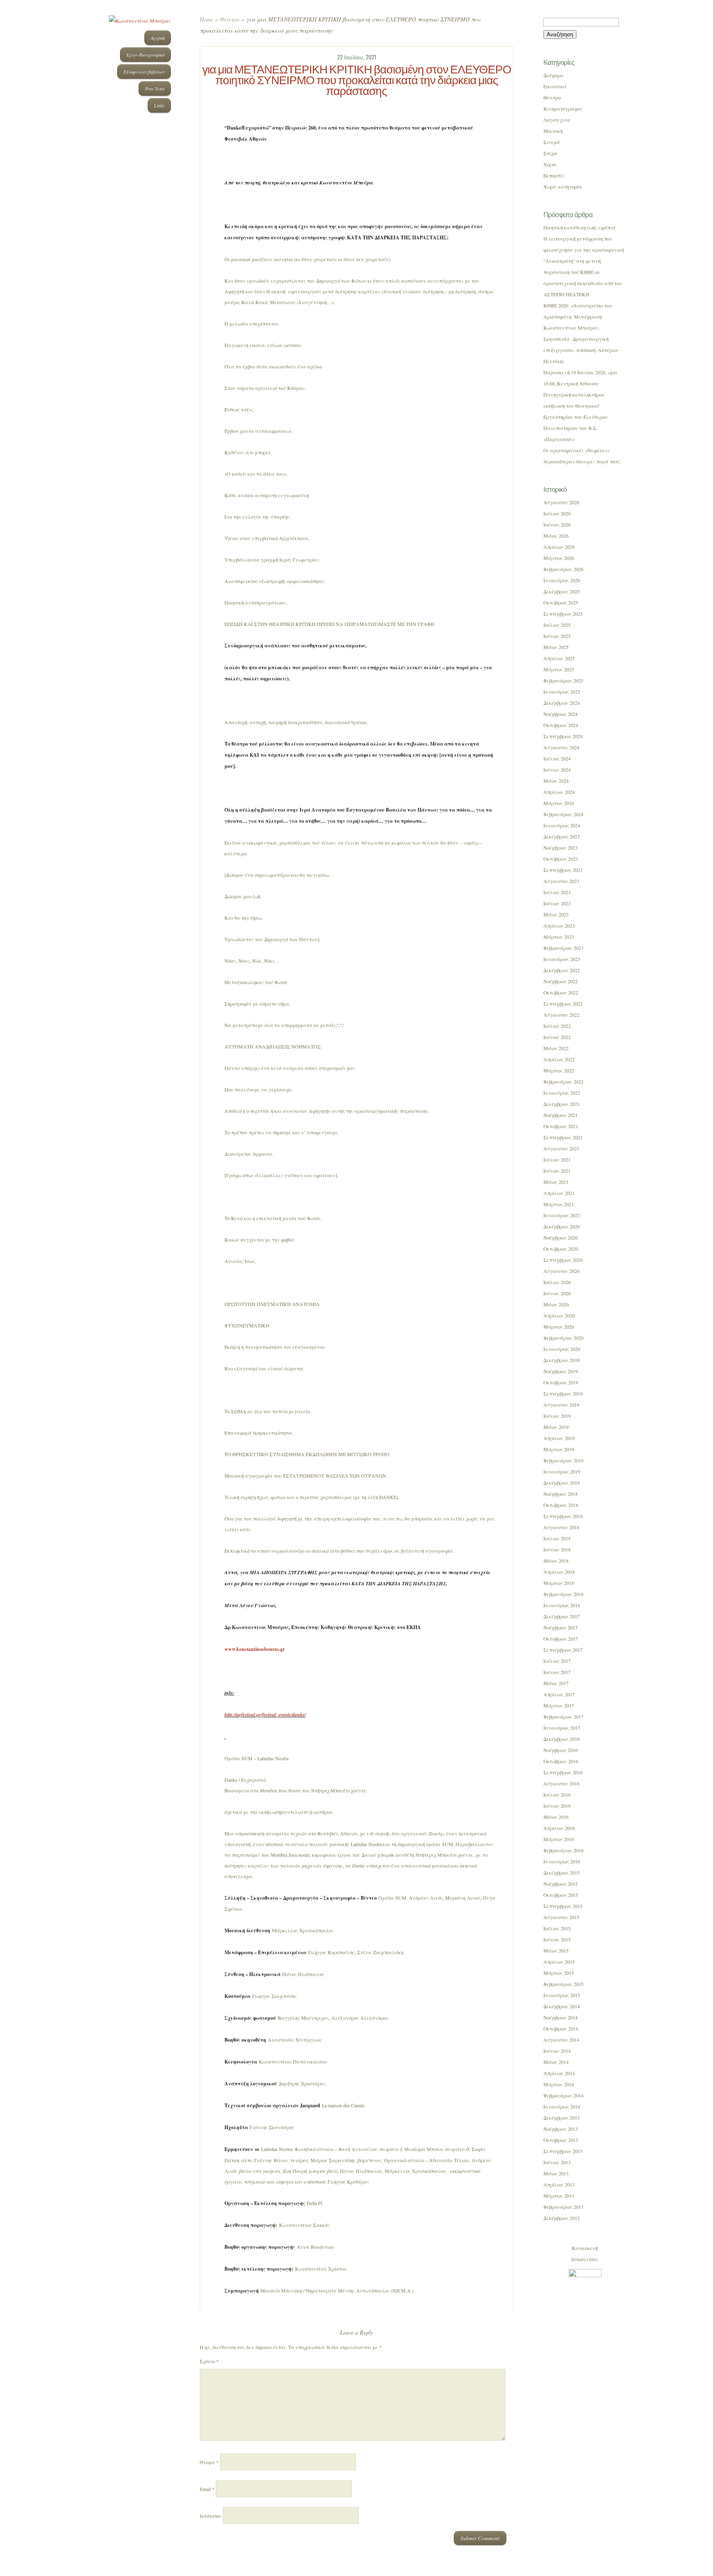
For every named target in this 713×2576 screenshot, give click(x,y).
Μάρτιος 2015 (559, 1973)
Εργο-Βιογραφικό (145, 54)
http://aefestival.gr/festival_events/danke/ (265, 1715)
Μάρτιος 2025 (559, 669)
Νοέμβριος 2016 (561, 1750)
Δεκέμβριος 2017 (562, 1616)
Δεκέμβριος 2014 (562, 2006)
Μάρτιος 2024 (559, 803)
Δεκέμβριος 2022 (562, 970)
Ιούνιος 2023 (557, 903)
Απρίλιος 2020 (559, 1315)
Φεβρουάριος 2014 (563, 2095)
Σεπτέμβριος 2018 (563, 1516)
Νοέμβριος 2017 (561, 1627)
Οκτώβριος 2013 (561, 2140)
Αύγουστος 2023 (561, 881)
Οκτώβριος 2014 (561, 2028)
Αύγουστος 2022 (561, 1015)
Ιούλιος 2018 (557, 1538)
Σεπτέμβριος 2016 (563, 1772)
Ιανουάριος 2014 (562, 2106)
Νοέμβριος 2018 (561, 1494)
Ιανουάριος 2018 (562, 1605)
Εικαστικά (555, 86)
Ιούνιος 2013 (557, 2162)
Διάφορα (554, 75)
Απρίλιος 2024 (559, 792)
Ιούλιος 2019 (557, 1416)
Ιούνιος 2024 (557, 770)
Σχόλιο (209, 2361)
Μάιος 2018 (556, 1561)
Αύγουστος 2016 (561, 1783)
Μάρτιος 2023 (559, 937)
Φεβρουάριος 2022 (563, 1081)
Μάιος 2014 (556, 2062)
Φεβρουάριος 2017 (563, 1717)
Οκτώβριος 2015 (561, 1895)
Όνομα (209, 2462)
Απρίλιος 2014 (559, 2073)
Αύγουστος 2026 (561, 502)
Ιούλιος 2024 (557, 758)
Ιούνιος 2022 (557, 1037)
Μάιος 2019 (556, 1427)
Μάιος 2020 (556, 1304)
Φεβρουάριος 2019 (563, 1460)
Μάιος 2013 (556, 2173)
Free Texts (155, 88)
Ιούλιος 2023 (557, 892)
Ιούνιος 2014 (557, 2051)
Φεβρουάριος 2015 (563, 1984)
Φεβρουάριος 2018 (563, 1594)
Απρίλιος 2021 (559, 1193)
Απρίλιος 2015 (559, 1962)
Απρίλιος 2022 (559, 1059)
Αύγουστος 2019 (561, 1405)
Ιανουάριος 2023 (562, 959)
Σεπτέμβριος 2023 (563, 870)
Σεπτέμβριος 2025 (563, 614)
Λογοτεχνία (557, 120)
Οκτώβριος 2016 (561, 1761)
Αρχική (158, 38)
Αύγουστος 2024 (561, 747)
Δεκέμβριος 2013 (562, 2118)
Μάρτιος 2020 (559, 1327)
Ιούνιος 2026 (557, 524)
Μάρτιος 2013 (559, 2196)
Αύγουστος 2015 (561, 1917)
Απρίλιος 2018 (559, 1572)
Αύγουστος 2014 (561, 2040)
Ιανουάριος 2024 (562, 825)
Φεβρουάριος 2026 (563, 569)
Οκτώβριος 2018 (561, 1505)
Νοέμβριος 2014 (561, 2017)
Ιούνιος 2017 (557, 1672)
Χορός (550, 164)
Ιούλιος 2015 (557, 1928)
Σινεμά (552, 142)
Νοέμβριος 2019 (561, 1371)
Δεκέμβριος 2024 (562, 703)
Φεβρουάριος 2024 (563, 814)
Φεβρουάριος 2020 (563, 1338)
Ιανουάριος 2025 (562, 692)
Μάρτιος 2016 (559, 1839)
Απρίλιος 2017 (559, 1694)
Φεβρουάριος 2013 (563, 2207)
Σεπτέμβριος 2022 (563, 1003)
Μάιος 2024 (556, 781)
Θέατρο (230, 19)
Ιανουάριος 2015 (562, 1995)
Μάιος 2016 (556, 1817)
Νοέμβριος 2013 (561, 2129)
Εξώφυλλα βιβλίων (144, 71)
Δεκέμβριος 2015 (562, 1872)
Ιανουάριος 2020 (562, 1349)
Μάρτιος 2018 (559, 1583)
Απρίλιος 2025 (559, 658)
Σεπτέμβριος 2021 (563, 1137)
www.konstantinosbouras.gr (255, 1649)
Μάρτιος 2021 (559, 1204)
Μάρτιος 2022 (559, 1070)
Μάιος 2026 (556, 536)
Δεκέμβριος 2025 (562, 591)
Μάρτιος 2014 (559, 2084)
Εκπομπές (554, 175)
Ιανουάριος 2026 (562, 580)
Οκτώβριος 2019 (561, 1382)
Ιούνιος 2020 (557, 1293)
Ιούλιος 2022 (557, 1026)
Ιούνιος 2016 (557, 1806)
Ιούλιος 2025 (557, 625)
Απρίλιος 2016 (559, 1828)
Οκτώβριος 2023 (561, 859)
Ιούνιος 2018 (557, 1549)
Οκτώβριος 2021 (561, 1126)
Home (207, 19)
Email (207, 2489)
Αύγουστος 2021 (561, 1148)
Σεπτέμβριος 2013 (563, 2151)
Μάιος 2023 (556, 914)
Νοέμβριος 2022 (561, 981)
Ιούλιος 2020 (557, 1282)
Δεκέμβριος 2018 (562, 1483)
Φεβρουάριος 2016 (563, 1850)
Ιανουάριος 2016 (562, 1861)
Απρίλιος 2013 (559, 2184)
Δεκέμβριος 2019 (562, 1360)
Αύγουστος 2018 (561, 1527)
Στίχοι (550, 153)
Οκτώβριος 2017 (561, 1639)
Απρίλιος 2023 (559, 926)
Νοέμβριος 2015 (561, 1884)
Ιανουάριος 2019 (562, 1471)
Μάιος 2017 (556, 1683)
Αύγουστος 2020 (561, 1271)
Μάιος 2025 (556, 647)
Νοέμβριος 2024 (561, 714)
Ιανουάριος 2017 (562, 1728)
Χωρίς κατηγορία (563, 187)
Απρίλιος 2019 (559, 1438)
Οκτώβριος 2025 (561, 602)
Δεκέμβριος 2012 (562, 2218)
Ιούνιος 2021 (557, 1171)
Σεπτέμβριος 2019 (563, 1393)
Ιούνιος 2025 (557, 636)
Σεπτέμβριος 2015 (563, 1906)
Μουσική (553, 131)
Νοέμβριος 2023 (561, 848)
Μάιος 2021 (556, 1182)
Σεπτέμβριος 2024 (563, 736)
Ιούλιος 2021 (557, 1159)
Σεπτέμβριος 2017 (563, 1650)
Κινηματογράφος (563, 109)
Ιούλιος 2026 (557, 513)
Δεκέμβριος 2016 (562, 1739)
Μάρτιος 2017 (559, 1705)
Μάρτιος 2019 (559, 1449)
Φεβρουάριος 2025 (563, 680)
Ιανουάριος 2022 (562, 1093)
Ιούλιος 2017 (557, 1661)
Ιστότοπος (211, 2516)
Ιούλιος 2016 (557, 1794)
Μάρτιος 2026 (559, 558)
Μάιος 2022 (556, 1048)
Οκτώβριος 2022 (561, 992)
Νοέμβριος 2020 (561, 1237)
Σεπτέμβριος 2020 (563, 1260)
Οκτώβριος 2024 (561, 725)
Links (159, 105)
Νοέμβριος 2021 (561, 1115)
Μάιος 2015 (556, 1950)
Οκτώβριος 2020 (561, 1249)
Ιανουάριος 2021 (562, 1215)
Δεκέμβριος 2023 (562, 836)
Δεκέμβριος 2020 (562, 1226)
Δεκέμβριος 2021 (562, 1104)
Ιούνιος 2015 (557, 1939)
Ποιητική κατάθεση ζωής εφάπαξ (580, 227)
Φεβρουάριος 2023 (563, 948)
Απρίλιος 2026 (559, 547)
